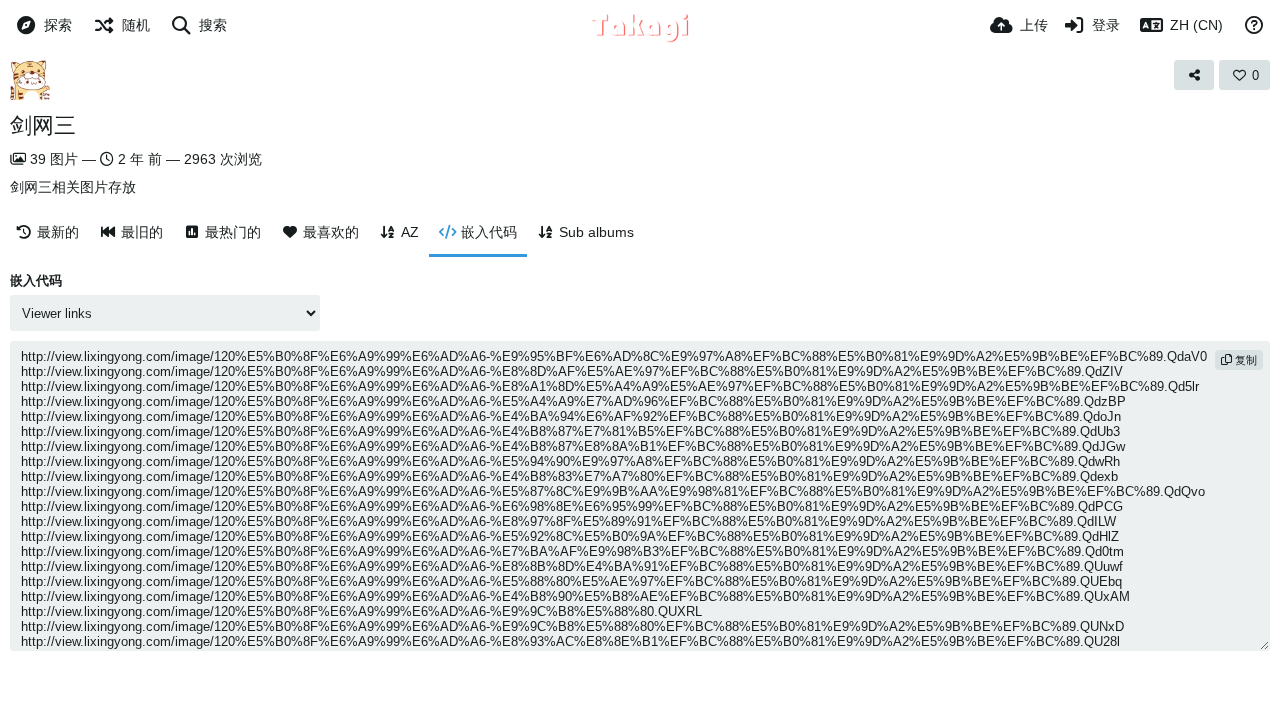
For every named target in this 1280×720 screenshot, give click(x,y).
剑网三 (43, 125)
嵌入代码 (36, 280)
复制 (1244, 360)
